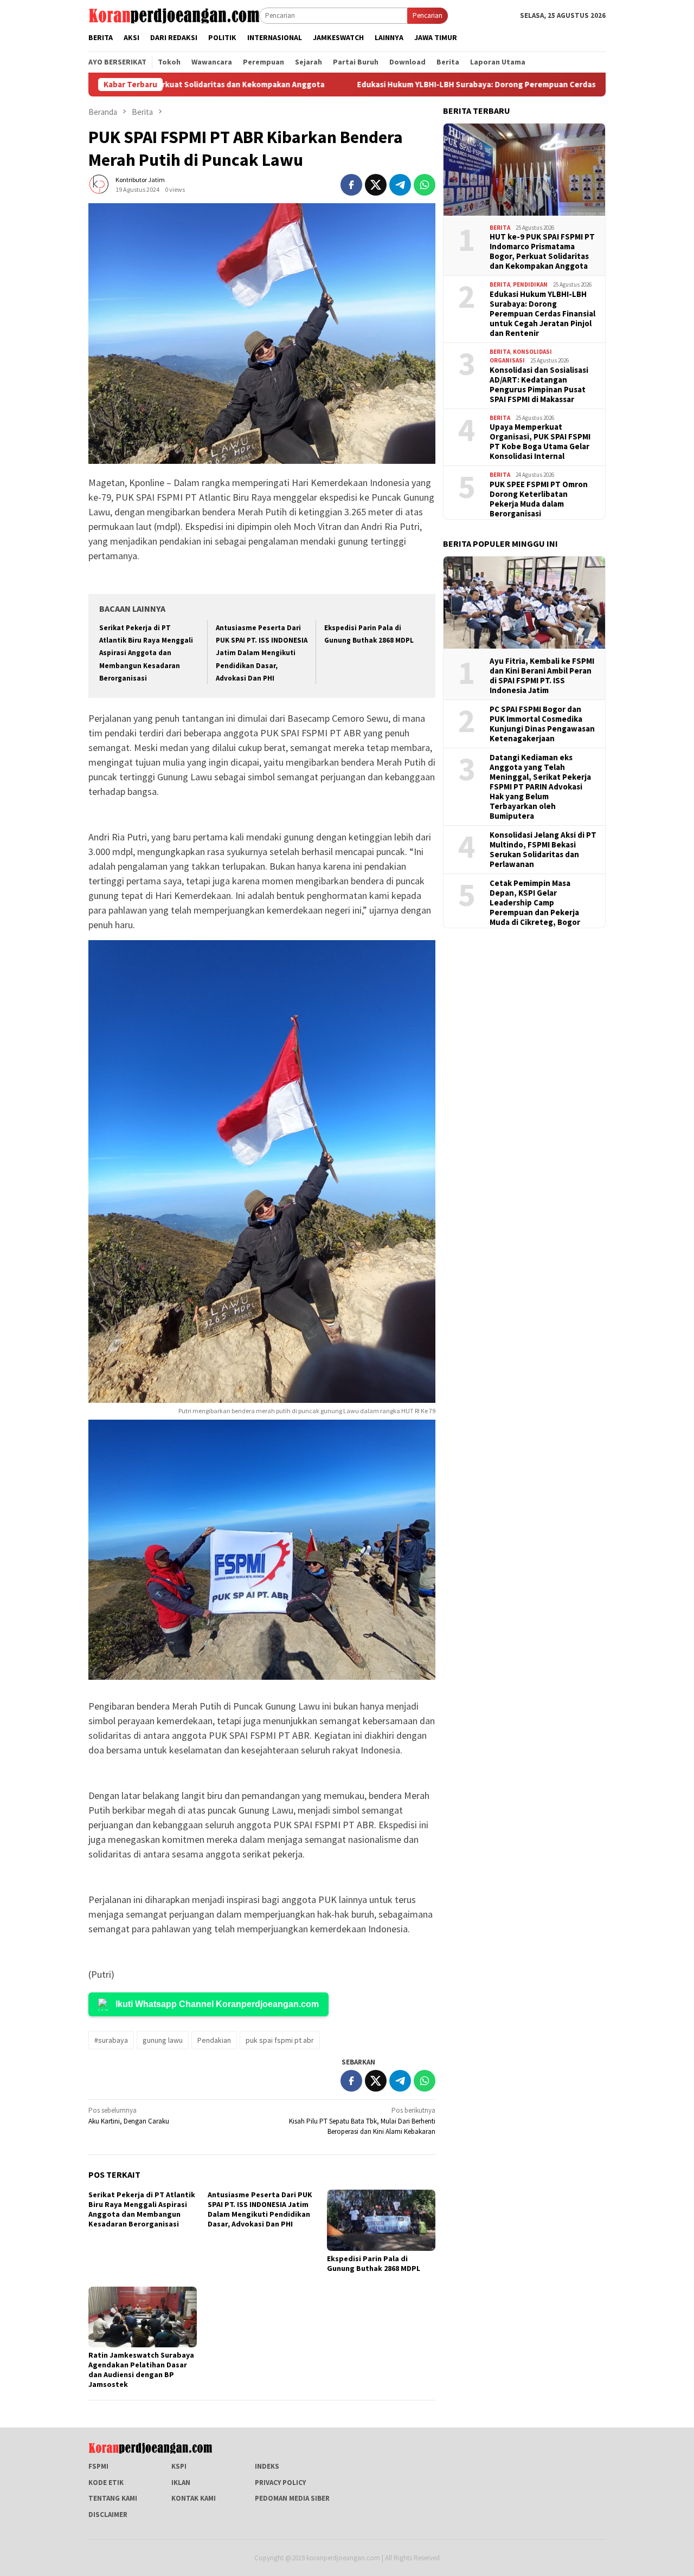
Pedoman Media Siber (292, 2498)
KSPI (179, 2466)
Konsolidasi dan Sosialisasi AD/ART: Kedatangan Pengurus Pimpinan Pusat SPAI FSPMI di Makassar (539, 385)
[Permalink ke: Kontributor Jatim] (99, 184)
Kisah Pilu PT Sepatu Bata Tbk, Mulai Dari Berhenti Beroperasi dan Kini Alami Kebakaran (362, 2121)
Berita (500, 228)
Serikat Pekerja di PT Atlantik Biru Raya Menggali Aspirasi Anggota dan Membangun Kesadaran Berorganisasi (146, 653)
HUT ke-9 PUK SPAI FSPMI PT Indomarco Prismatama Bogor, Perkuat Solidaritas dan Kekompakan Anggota (542, 251)
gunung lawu (163, 2040)
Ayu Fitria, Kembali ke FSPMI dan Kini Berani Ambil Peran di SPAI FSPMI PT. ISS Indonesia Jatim (542, 676)
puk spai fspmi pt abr (280, 2040)
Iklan (181, 2483)
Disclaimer (108, 2514)
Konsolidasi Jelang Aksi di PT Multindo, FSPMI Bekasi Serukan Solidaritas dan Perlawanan (543, 850)
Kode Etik (106, 2483)
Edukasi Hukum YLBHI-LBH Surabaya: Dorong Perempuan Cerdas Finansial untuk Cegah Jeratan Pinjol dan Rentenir (459, 85)
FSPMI (98, 2466)
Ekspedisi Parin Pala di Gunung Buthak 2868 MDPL (374, 2263)
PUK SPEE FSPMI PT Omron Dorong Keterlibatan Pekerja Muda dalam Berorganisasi (539, 499)
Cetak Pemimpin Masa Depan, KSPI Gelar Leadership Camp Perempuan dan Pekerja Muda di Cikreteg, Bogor (535, 903)
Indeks (267, 2466)
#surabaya (111, 2040)
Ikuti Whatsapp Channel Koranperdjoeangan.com (217, 2004)
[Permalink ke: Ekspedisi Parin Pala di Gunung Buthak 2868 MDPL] (381, 2220)
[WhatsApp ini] (425, 185)
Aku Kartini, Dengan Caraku (129, 2116)
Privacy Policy (280, 2483)
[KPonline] (174, 15)
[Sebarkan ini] (351, 185)
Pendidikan (530, 284)
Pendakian (214, 2040)
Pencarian (428, 15)
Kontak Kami (194, 2498)
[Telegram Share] (400, 185)
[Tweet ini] (376, 185)
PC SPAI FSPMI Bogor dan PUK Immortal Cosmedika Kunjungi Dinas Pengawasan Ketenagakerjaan (542, 724)
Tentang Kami (113, 2498)
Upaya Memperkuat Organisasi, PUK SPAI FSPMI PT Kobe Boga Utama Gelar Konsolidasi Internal (540, 442)
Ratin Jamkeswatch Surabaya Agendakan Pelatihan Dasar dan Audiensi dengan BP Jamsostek (141, 2370)
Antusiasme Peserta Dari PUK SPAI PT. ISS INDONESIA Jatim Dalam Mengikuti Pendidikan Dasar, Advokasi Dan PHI (262, 653)
